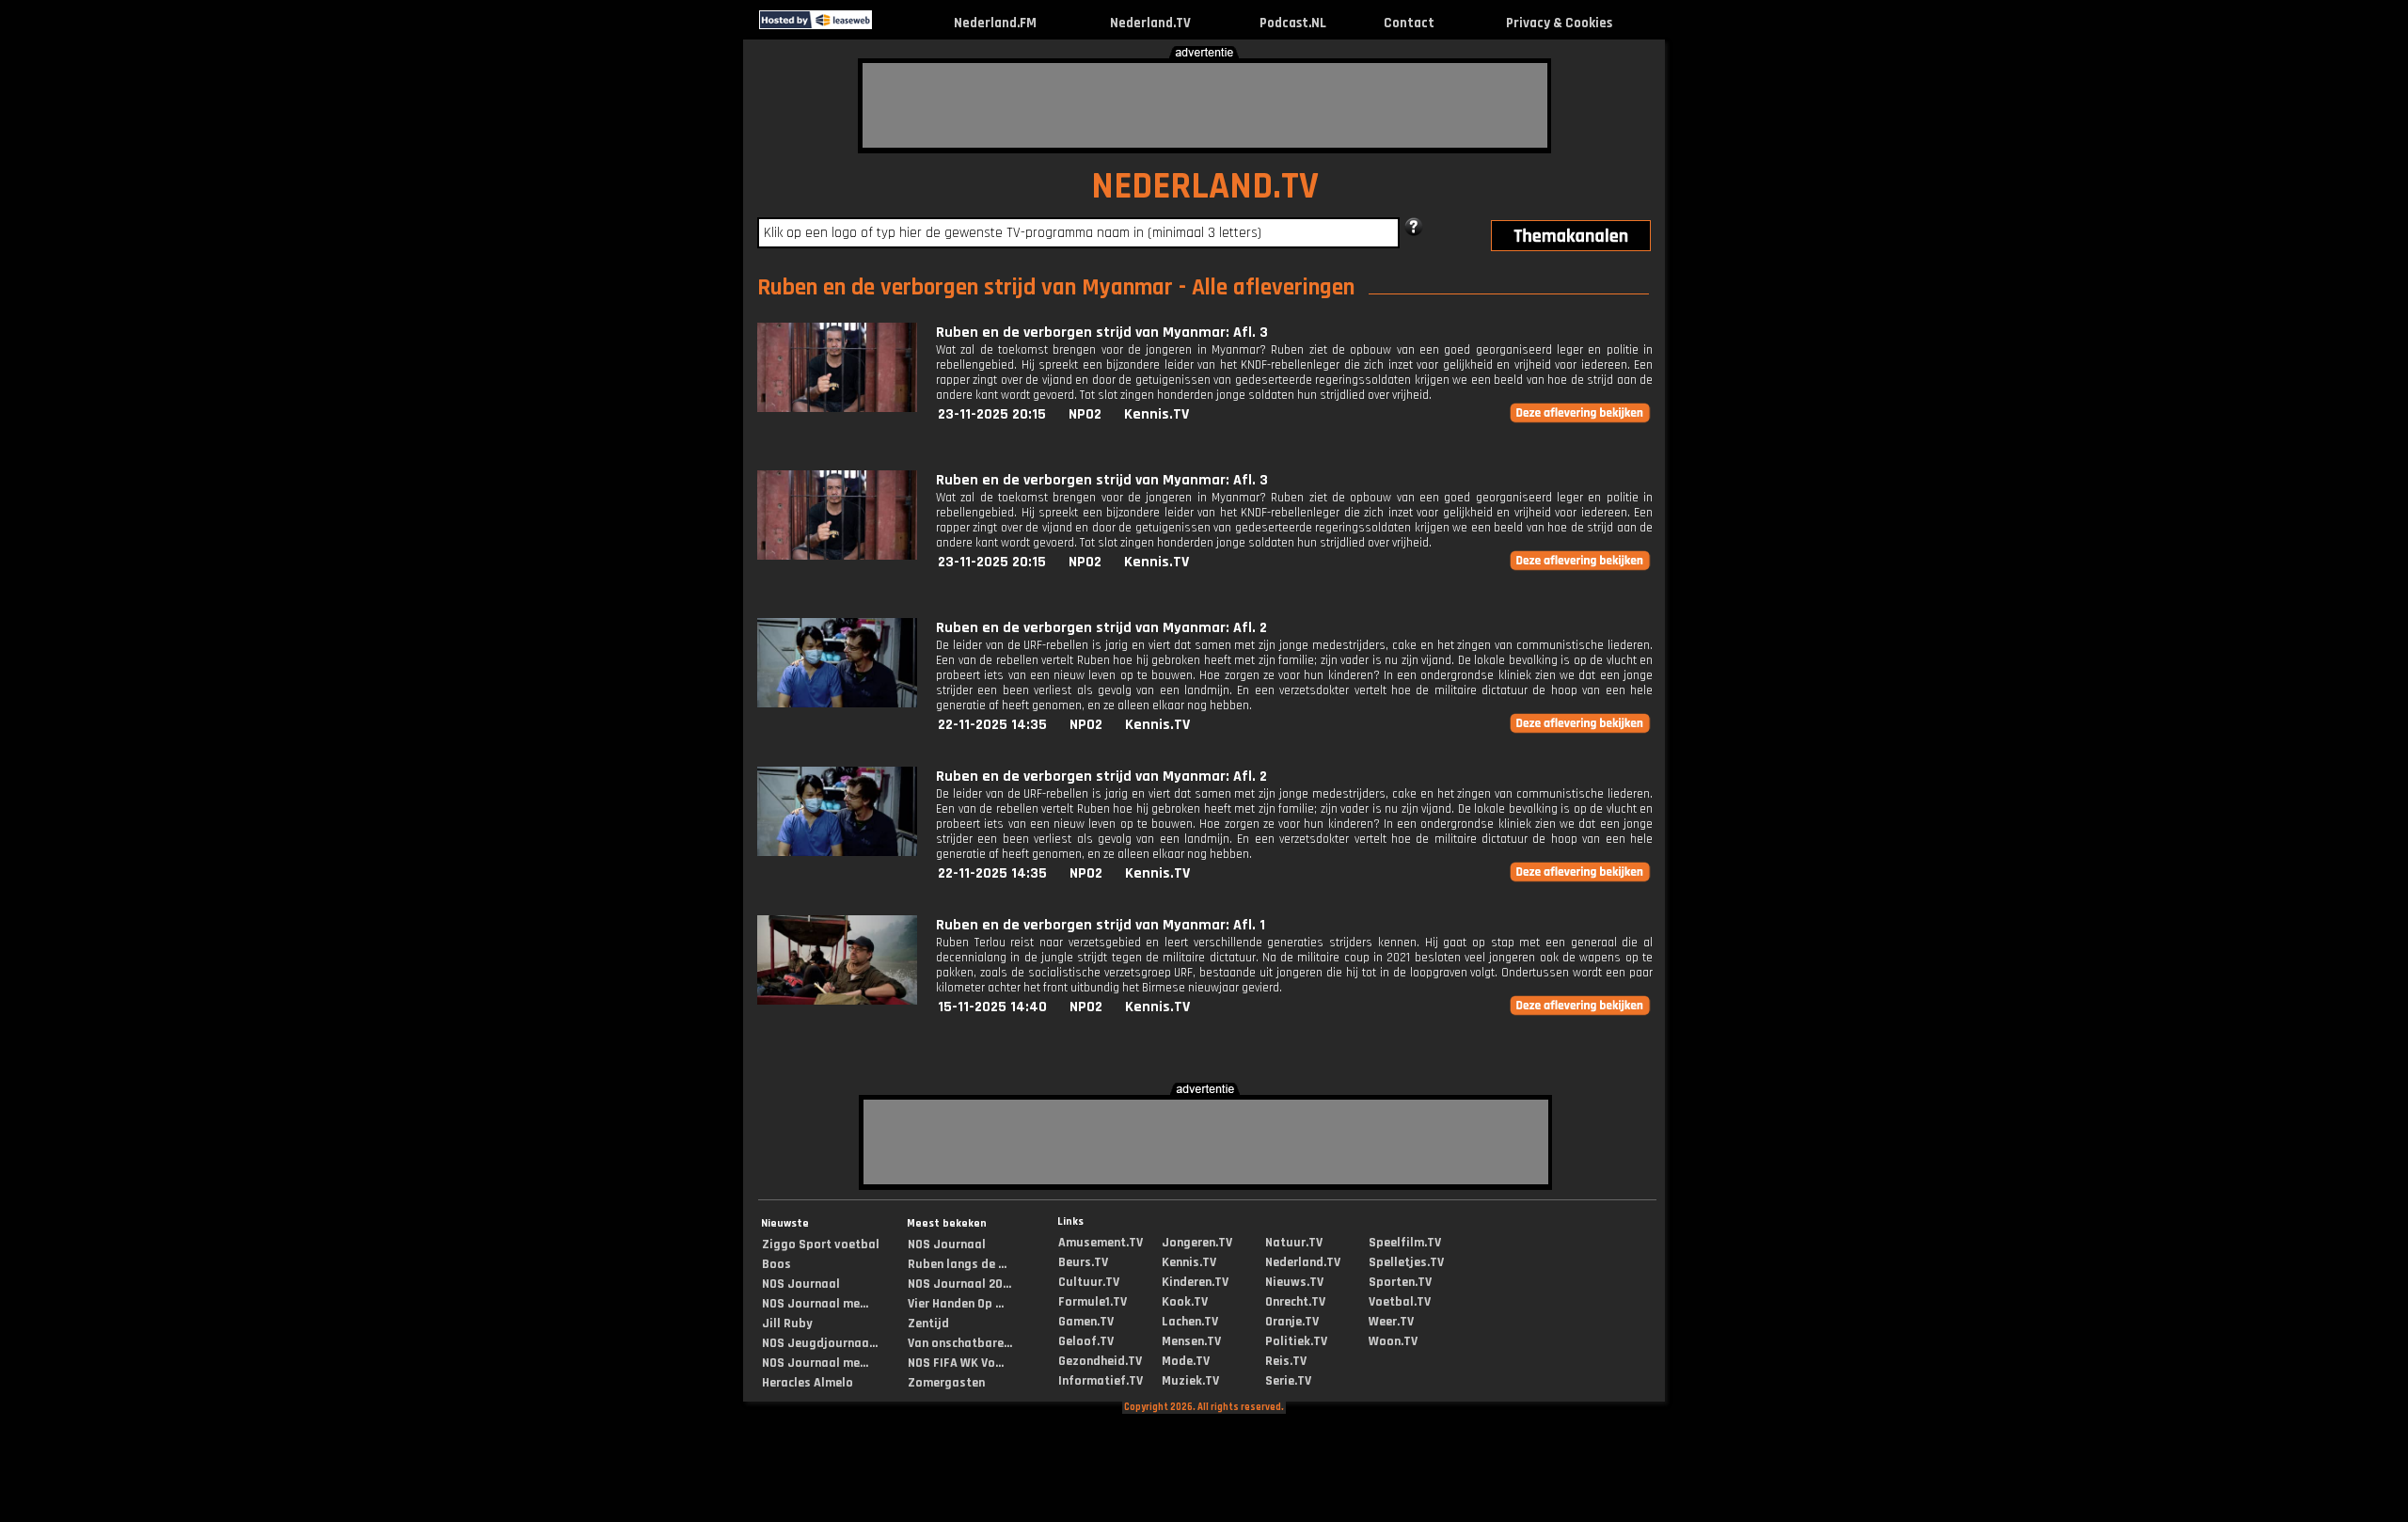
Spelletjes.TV (1406, 1262)
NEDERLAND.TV (1205, 187)
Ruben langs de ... (957, 1264)
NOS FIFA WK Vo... (956, 1363)
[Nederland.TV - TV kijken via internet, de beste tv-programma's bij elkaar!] (888, 25)
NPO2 (1085, 414)
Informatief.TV (1101, 1381)
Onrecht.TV (1295, 1302)
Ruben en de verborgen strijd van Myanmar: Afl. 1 (1101, 925)
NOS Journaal (801, 1284)
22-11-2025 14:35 (992, 725)
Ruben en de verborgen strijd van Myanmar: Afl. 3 (1102, 333)
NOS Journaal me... (815, 1304)
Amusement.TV (1101, 1243)
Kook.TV (1185, 1302)
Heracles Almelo (808, 1383)
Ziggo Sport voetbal (821, 1245)
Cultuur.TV (1089, 1282)
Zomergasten (946, 1383)
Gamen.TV (1086, 1322)
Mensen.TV (1191, 1341)
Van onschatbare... (960, 1343)
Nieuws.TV (1294, 1282)
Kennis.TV (1156, 414)
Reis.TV (1286, 1361)
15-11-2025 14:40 (992, 1007)
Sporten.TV (1400, 1282)
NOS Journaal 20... (959, 1284)
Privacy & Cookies (1559, 23)
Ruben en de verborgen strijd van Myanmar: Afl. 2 (1101, 628)
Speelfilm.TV (1405, 1243)
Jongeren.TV (1197, 1243)
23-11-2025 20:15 (992, 414)
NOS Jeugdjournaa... (820, 1343)
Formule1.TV (1093, 1302)
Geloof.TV (1086, 1341)
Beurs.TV (1083, 1262)
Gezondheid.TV (1100, 1361)
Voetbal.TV (1400, 1302)
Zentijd (928, 1324)
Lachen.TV (1190, 1322)
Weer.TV (1391, 1322)
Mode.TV (1186, 1361)
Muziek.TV (1190, 1381)
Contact (1409, 23)
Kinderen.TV (1195, 1282)
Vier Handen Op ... (956, 1304)
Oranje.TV (1292, 1322)
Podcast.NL (1293, 23)
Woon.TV (1393, 1341)
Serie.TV (1288, 1381)
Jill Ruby (787, 1324)
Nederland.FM (995, 23)
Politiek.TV (1296, 1341)
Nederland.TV (1150, 23)
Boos (776, 1264)
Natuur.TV (1294, 1243)
